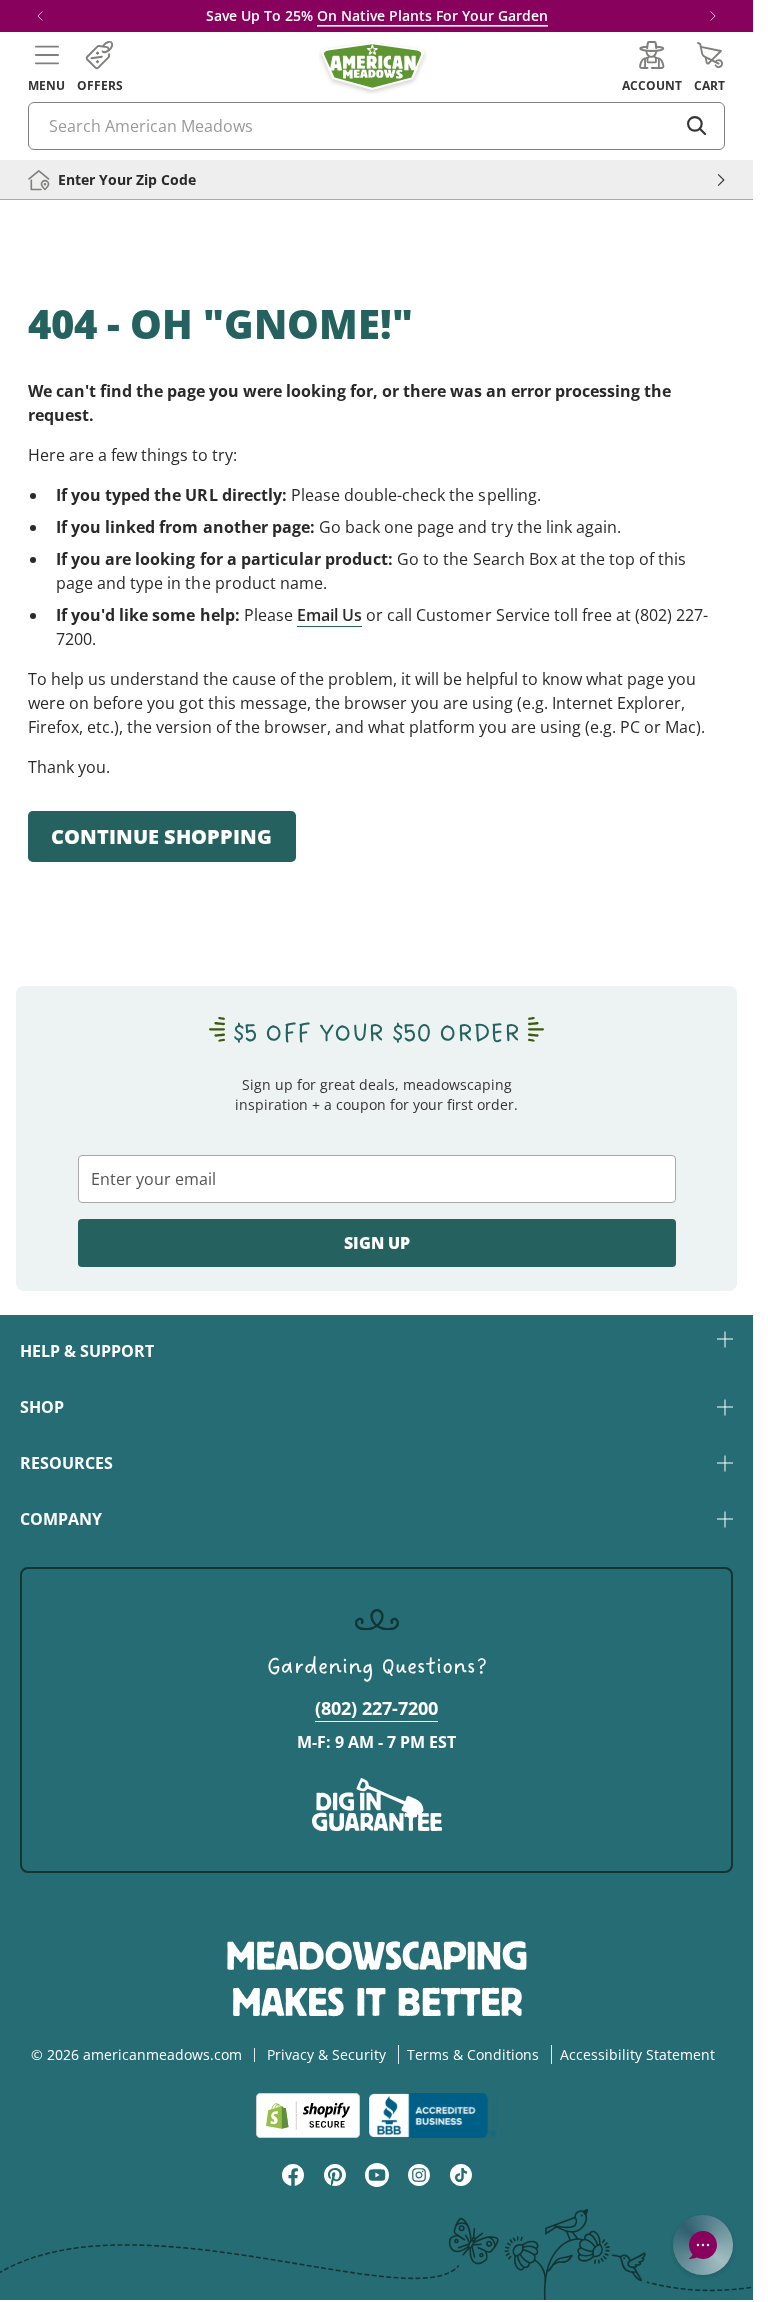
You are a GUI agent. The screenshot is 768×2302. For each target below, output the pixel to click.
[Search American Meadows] (697, 126)
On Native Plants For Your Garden (432, 15)
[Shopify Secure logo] (308, 2115)
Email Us (329, 615)
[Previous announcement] (40, 16)
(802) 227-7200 (376, 1708)
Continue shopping (161, 836)
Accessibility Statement (637, 2054)
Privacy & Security (326, 2054)
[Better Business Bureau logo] (432, 2115)
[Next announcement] (713, 16)
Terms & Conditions (473, 2054)
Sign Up (377, 1243)
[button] (46, 67)
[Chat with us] (703, 2245)
